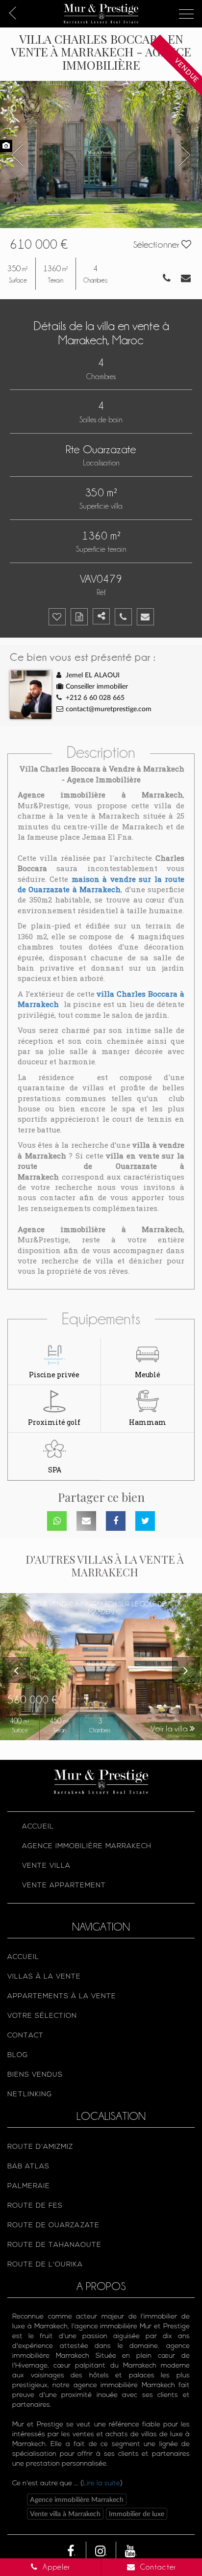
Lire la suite (101, 2484)
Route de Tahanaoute (54, 2245)
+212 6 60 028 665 (95, 698)
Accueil (38, 1827)
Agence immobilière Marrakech (87, 1846)
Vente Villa (46, 1866)
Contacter (157, 2567)
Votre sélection (42, 2016)
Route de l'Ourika (45, 2265)
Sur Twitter (145, 1521)
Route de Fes (35, 2206)
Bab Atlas (28, 2167)
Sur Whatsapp (57, 1521)
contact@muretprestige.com (109, 709)
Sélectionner (157, 244)
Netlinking (30, 2095)
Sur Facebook (116, 1521)
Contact (25, 2036)
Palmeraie (29, 2186)
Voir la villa (170, 1728)
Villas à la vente (44, 1977)
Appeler (55, 2567)
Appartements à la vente (62, 1996)
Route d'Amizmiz (40, 2147)
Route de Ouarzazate (53, 2226)
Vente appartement (64, 1886)
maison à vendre (104, 879)
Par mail (86, 1521)
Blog (18, 2055)
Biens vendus (35, 2075)
